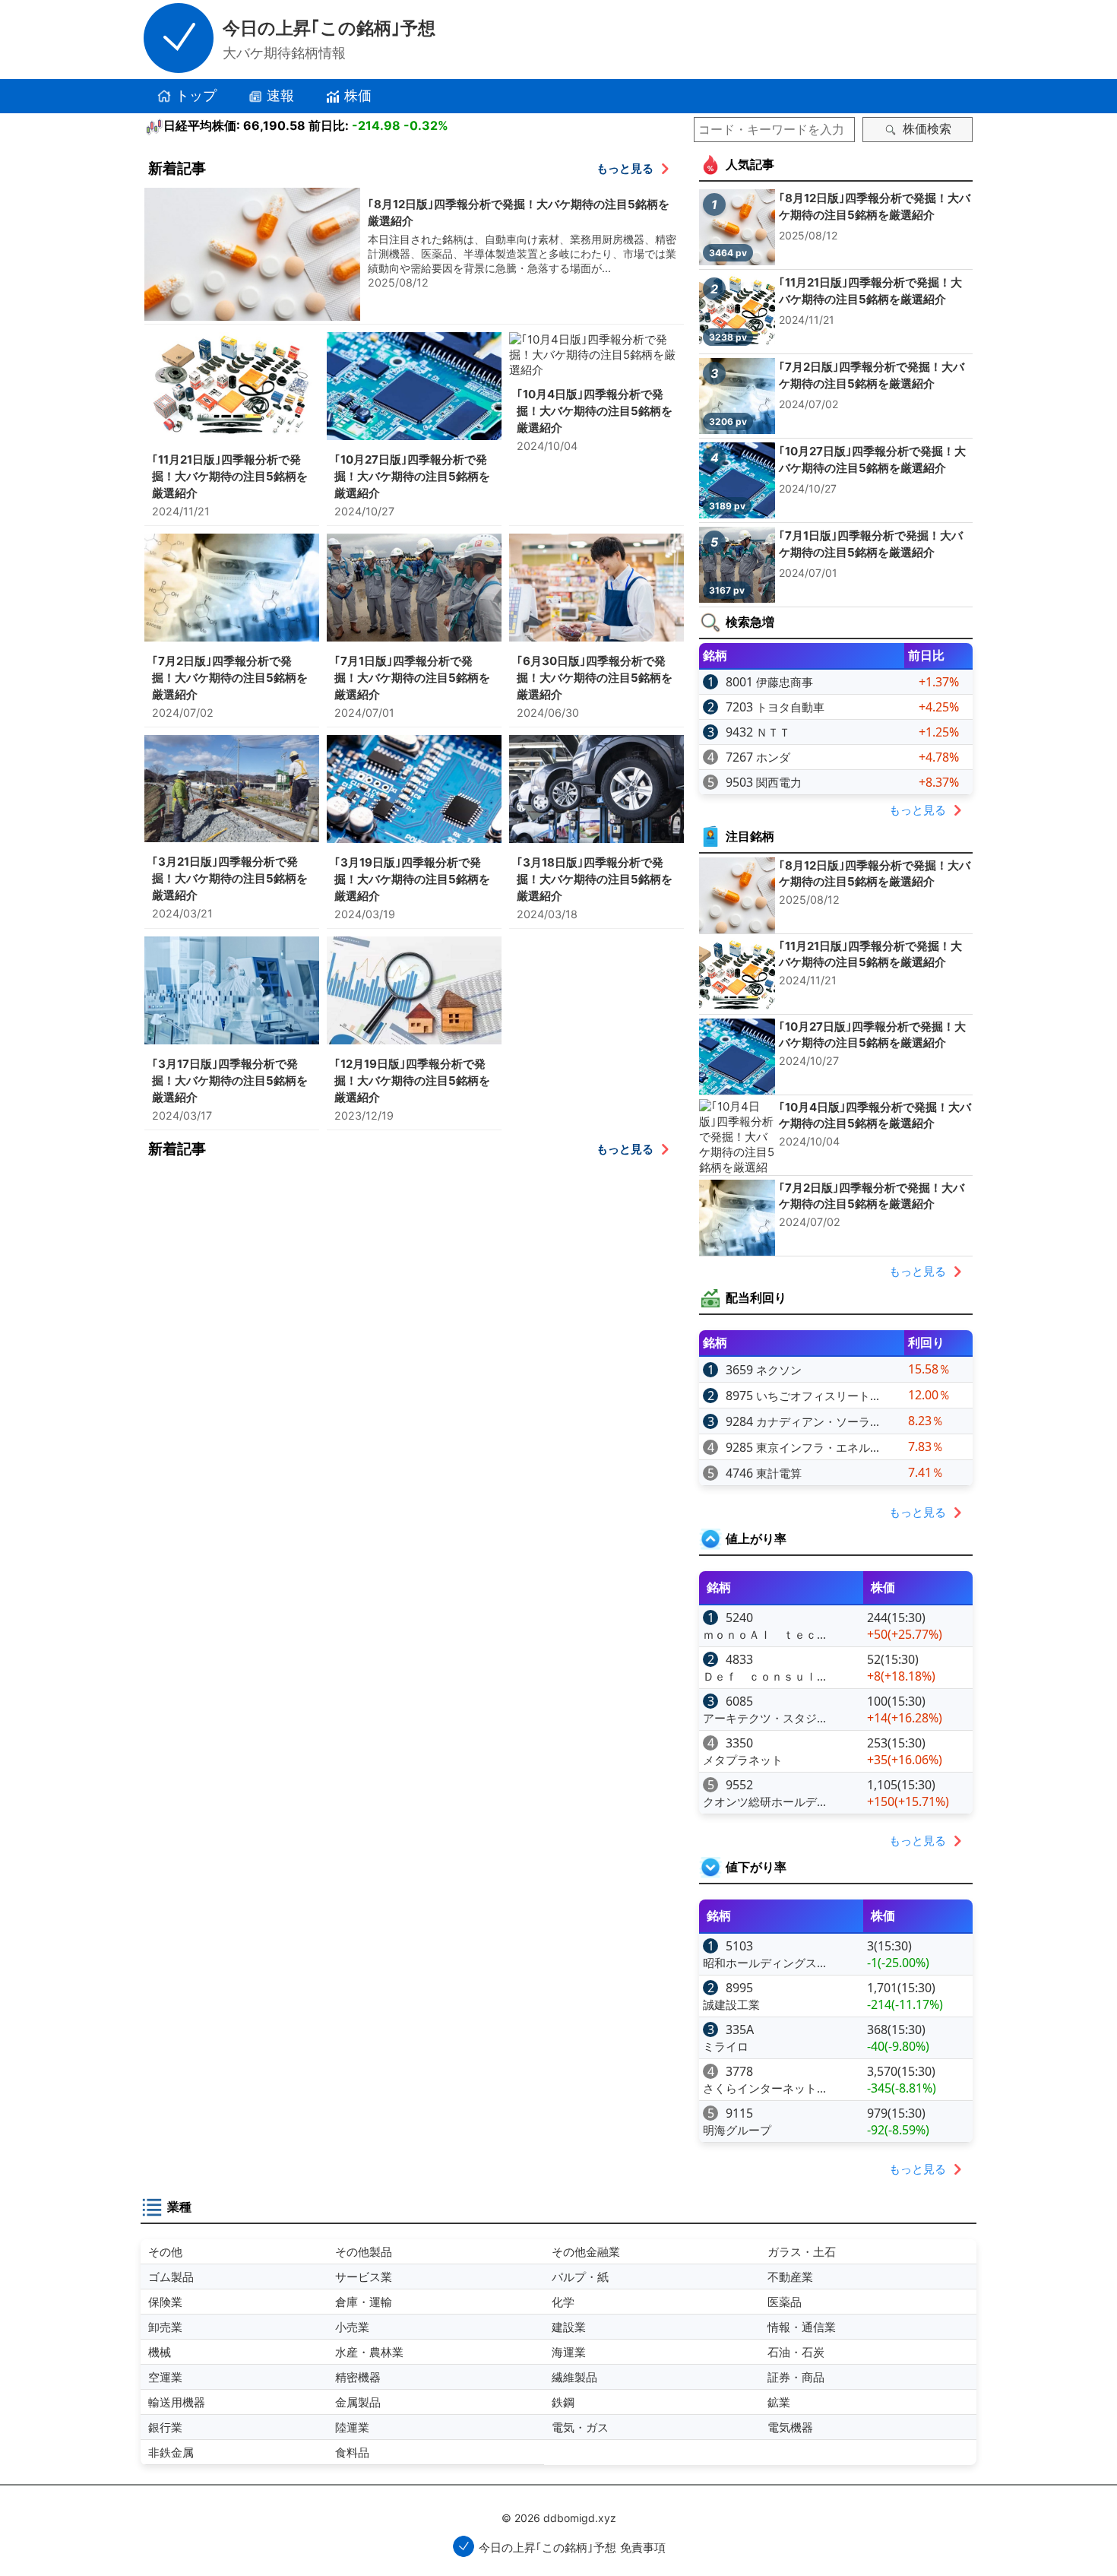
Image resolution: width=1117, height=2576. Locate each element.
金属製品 (358, 2402)
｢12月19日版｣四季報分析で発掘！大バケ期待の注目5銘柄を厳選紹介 (412, 1080)
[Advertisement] (414, 1275)
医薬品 (785, 2302)
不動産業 (790, 2277)
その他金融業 (586, 2251)
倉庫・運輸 (364, 2302)
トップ (196, 95)
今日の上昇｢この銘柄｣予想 (329, 28)
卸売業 (165, 2327)
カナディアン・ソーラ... (818, 1421)
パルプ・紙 (580, 2277)
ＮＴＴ (773, 732)
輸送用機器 (177, 2402)
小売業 (352, 2327)
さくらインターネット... (764, 2088)
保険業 (165, 2302)
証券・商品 (796, 2377)
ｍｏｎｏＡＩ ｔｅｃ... (764, 1634)
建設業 (569, 2327)
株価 (358, 95)
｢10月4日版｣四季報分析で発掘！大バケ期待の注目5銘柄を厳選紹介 (595, 411)
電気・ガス (580, 2427)
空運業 (165, 2377)
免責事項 (643, 2547)
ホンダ (773, 757)
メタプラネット (743, 1760)
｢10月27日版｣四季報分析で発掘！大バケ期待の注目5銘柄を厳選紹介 (412, 476)
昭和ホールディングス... (764, 1963)
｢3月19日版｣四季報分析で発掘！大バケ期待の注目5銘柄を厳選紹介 (412, 879)
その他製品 (364, 2251)
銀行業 (165, 2427)
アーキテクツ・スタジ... (764, 1718)
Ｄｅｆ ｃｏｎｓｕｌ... (764, 1676)
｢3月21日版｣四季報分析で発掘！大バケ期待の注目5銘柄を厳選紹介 (230, 878)
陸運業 (352, 2427)
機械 (160, 2352)
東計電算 (779, 1473)
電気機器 (790, 2427)
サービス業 (364, 2277)
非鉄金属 (171, 2452)
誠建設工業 (731, 2004)
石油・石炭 (796, 2352)
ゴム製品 (171, 2277)
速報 (280, 95)
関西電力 (779, 782)
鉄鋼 (563, 2402)
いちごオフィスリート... (818, 1396)
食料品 (352, 2452)
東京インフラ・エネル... (818, 1447)
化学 (563, 2302)
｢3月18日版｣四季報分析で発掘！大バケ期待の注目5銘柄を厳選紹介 (595, 879)
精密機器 (358, 2377)
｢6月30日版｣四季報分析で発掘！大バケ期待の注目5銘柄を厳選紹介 (595, 678)
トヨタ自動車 (790, 707)
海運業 (569, 2352)
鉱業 (779, 2402)
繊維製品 (574, 2377)
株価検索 (927, 129)
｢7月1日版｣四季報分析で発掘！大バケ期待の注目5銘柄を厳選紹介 (412, 678)
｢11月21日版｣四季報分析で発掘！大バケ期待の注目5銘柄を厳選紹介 (230, 476)
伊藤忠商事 (785, 682)
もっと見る (625, 168)
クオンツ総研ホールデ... (764, 1801)
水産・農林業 (369, 2352)
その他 (165, 2251)
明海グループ (737, 2130)
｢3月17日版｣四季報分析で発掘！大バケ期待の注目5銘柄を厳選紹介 (230, 1080)
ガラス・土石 (802, 2251)
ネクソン (779, 1370)
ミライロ (726, 2046)
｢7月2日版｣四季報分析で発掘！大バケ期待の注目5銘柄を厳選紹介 (230, 678)
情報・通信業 (802, 2327)
